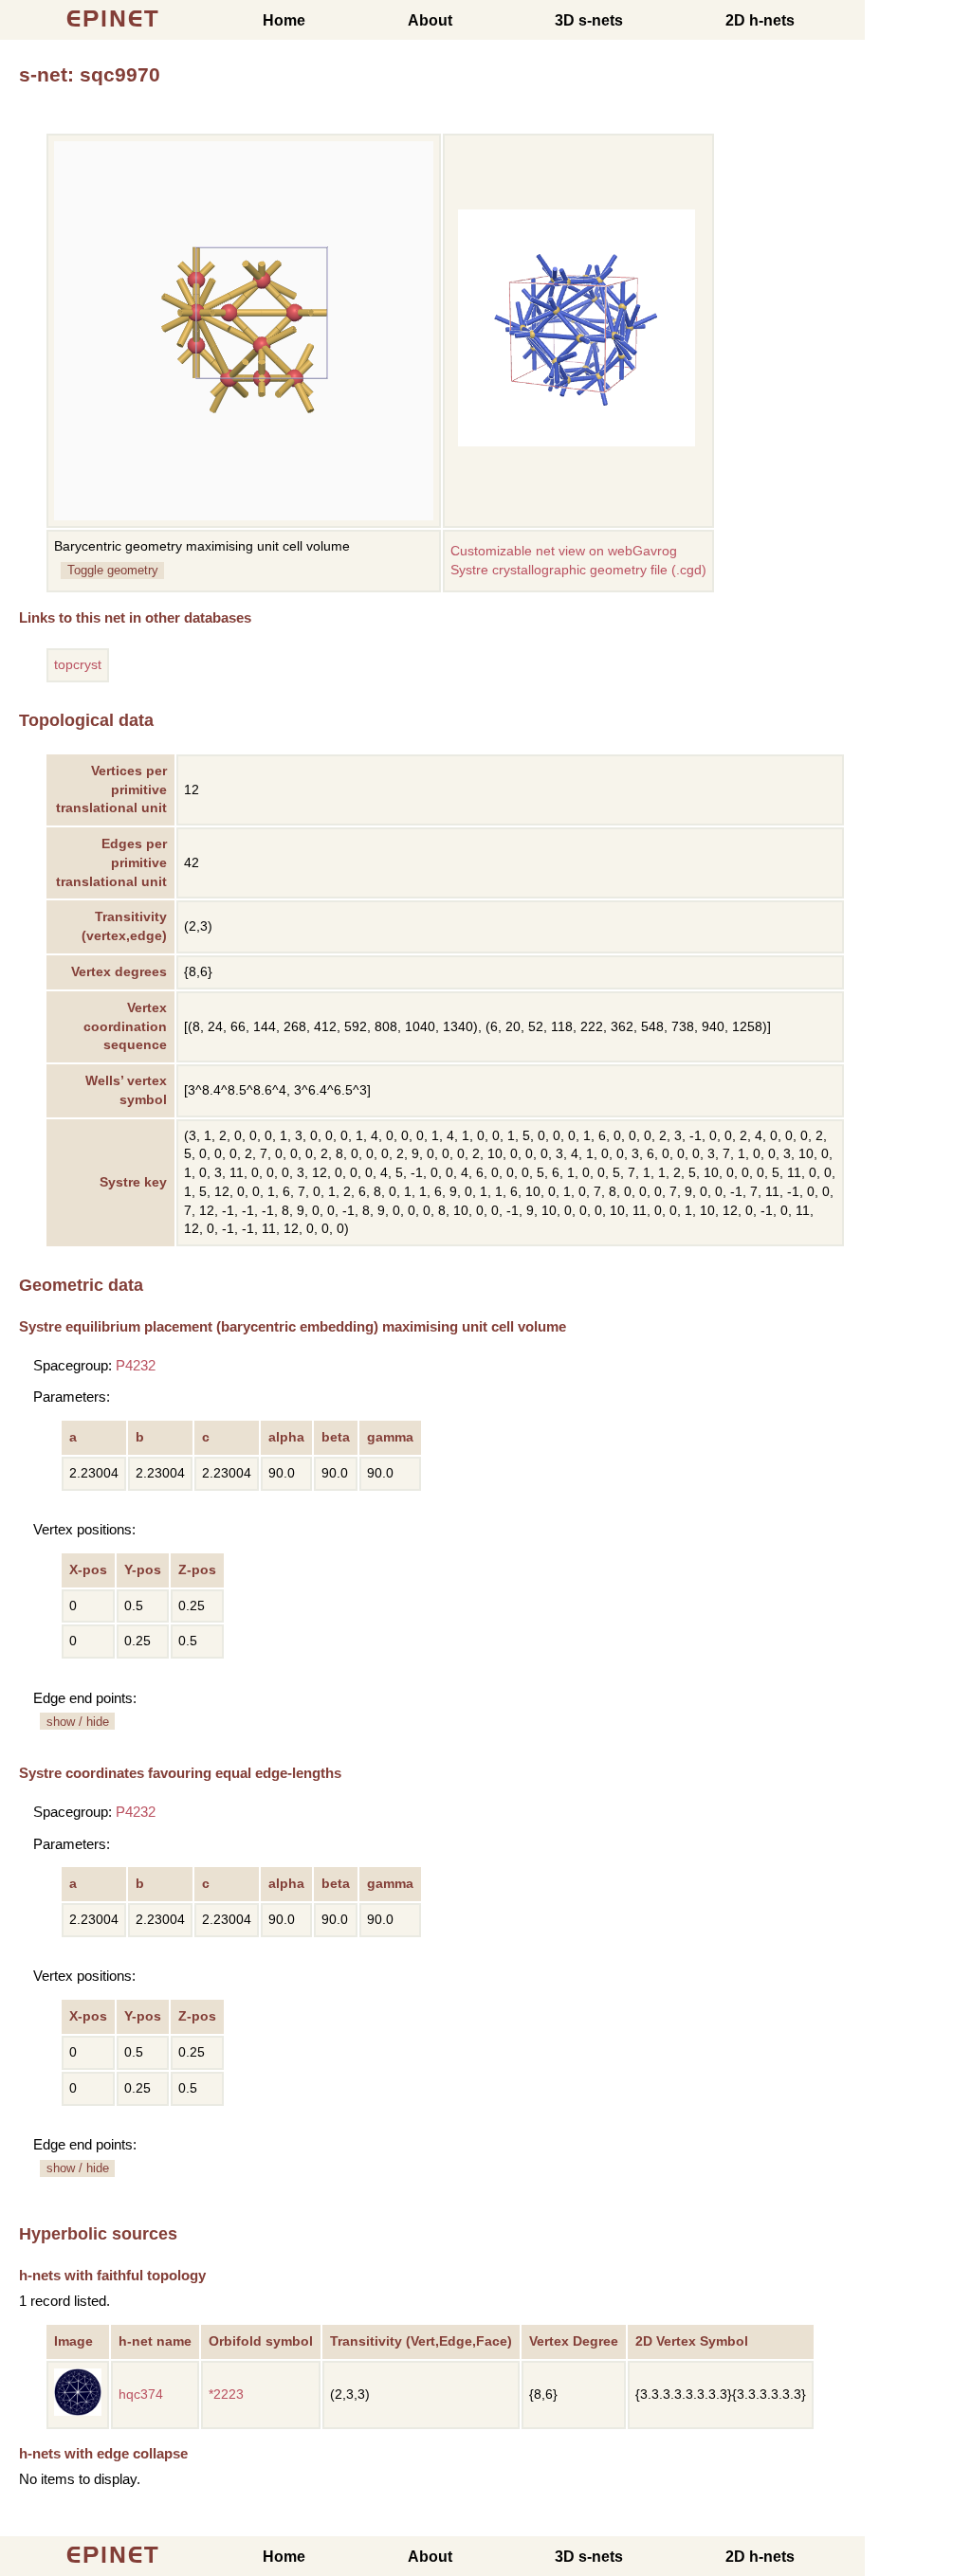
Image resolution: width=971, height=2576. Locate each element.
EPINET (113, 18)
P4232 (136, 1365)
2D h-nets (760, 20)
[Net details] (78, 2412)
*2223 (226, 2395)
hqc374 (141, 2395)
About (430, 20)
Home (284, 20)
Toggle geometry (113, 570)
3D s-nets (589, 20)
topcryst (78, 665)
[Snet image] (577, 442)
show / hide (78, 1722)
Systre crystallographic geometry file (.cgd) (578, 570)
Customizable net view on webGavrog (564, 551)
